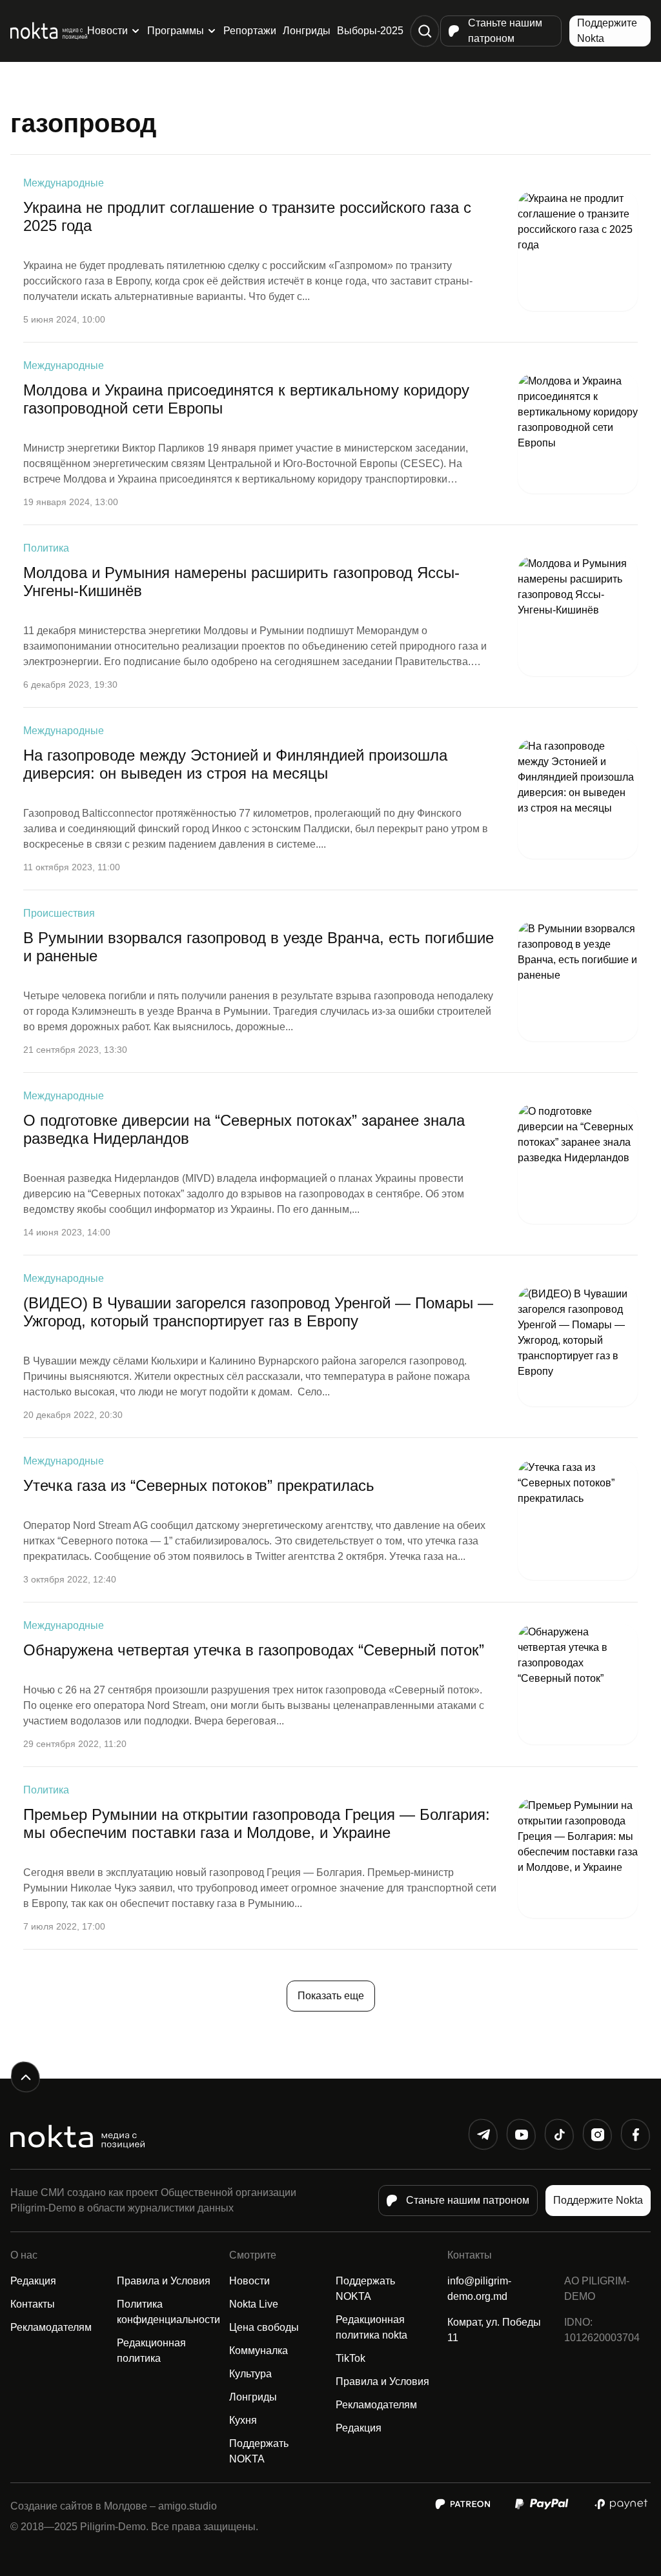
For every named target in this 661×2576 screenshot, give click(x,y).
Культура (250, 2374)
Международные (64, 183)
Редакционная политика (151, 2351)
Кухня (243, 2420)
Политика (46, 548)
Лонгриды (307, 31)
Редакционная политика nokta (371, 2327)
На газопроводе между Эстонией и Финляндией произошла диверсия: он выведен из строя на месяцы (235, 764)
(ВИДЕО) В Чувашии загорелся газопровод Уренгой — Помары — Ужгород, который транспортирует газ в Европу (258, 1312)
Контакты (33, 2304)
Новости (107, 31)
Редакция (33, 2281)
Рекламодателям (51, 2327)
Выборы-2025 (370, 31)
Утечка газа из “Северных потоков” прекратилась (199, 1485)
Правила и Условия (164, 2281)
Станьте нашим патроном (505, 31)
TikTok (351, 2358)
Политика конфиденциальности (168, 2312)
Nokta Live (254, 2304)
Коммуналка (259, 2351)
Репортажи (250, 31)
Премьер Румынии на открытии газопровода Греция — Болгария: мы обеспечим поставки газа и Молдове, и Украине (257, 1823)
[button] (425, 31)
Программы (176, 31)
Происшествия (59, 913)
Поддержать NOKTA (259, 2451)
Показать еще (331, 1996)
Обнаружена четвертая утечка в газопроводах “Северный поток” (254, 1650)
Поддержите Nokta (607, 31)
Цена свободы (264, 2327)
